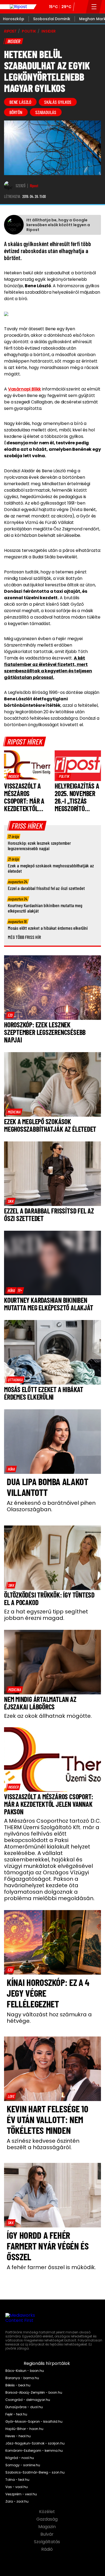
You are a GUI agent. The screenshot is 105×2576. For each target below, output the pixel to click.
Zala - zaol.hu (17, 2502)
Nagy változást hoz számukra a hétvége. (49, 2018)
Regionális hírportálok (47, 2364)
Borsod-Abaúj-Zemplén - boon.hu (34, 2393)
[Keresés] (80, 7)
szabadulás (46, 112)
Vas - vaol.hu (17, 2487)
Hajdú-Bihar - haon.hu (24, 2429)
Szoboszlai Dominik (52, 19)
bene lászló (20, 102)
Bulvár (48, 2534)
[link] (13, 776)
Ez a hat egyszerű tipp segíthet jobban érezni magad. (46, 1615)
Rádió (48, 2549)
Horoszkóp (14, 19)
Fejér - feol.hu (16, 2414)
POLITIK (29, 31)
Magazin (48, 2527)
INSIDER (49, 31)
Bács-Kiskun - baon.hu (25, 2371)
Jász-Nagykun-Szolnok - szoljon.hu (35, 2443)
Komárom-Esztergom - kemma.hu (34, 2451)
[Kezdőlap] (18, 7)
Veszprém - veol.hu (21, 2494)
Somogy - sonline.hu (23, 2465)
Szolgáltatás (48, 2542)
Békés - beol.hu (18, 2385)
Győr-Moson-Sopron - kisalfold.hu (34, 2422)
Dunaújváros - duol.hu (24, 2407)
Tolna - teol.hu (17, 2480)
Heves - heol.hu (18, 2436)
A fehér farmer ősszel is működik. (51, 2267)
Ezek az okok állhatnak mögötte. (48, 1716)
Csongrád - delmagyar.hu (28, 2400)
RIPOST (10, 31)
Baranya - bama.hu (22, 2378)
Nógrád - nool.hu (20, 2458)
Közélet (48, 2512)
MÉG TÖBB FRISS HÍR (24, 937)
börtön (16, 112)
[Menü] (94, 7)
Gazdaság (48, 2519)
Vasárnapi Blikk (25, 389)
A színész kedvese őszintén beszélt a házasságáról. (43, 2144)
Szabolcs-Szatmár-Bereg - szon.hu (35, 2472)
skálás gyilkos (58, 102)
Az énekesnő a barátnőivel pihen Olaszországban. (51, 1506)
